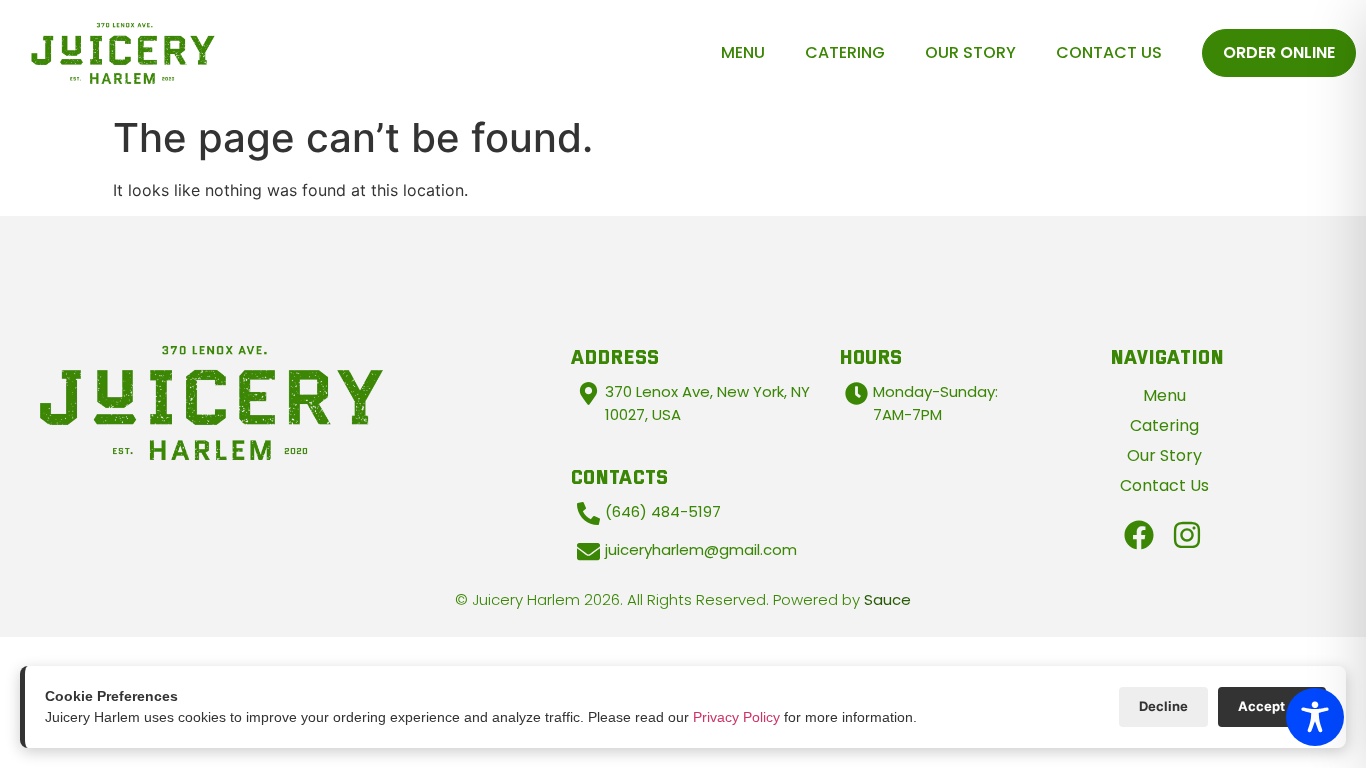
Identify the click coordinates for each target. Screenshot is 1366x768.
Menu (743, 52)
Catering (845, 52)
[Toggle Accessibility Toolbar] (1315, 717)
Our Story (970, 52)
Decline (1163, 706)
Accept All (1272, 706)
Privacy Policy (736, 717)
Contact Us (1109, 52)
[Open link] (1139, 535)
